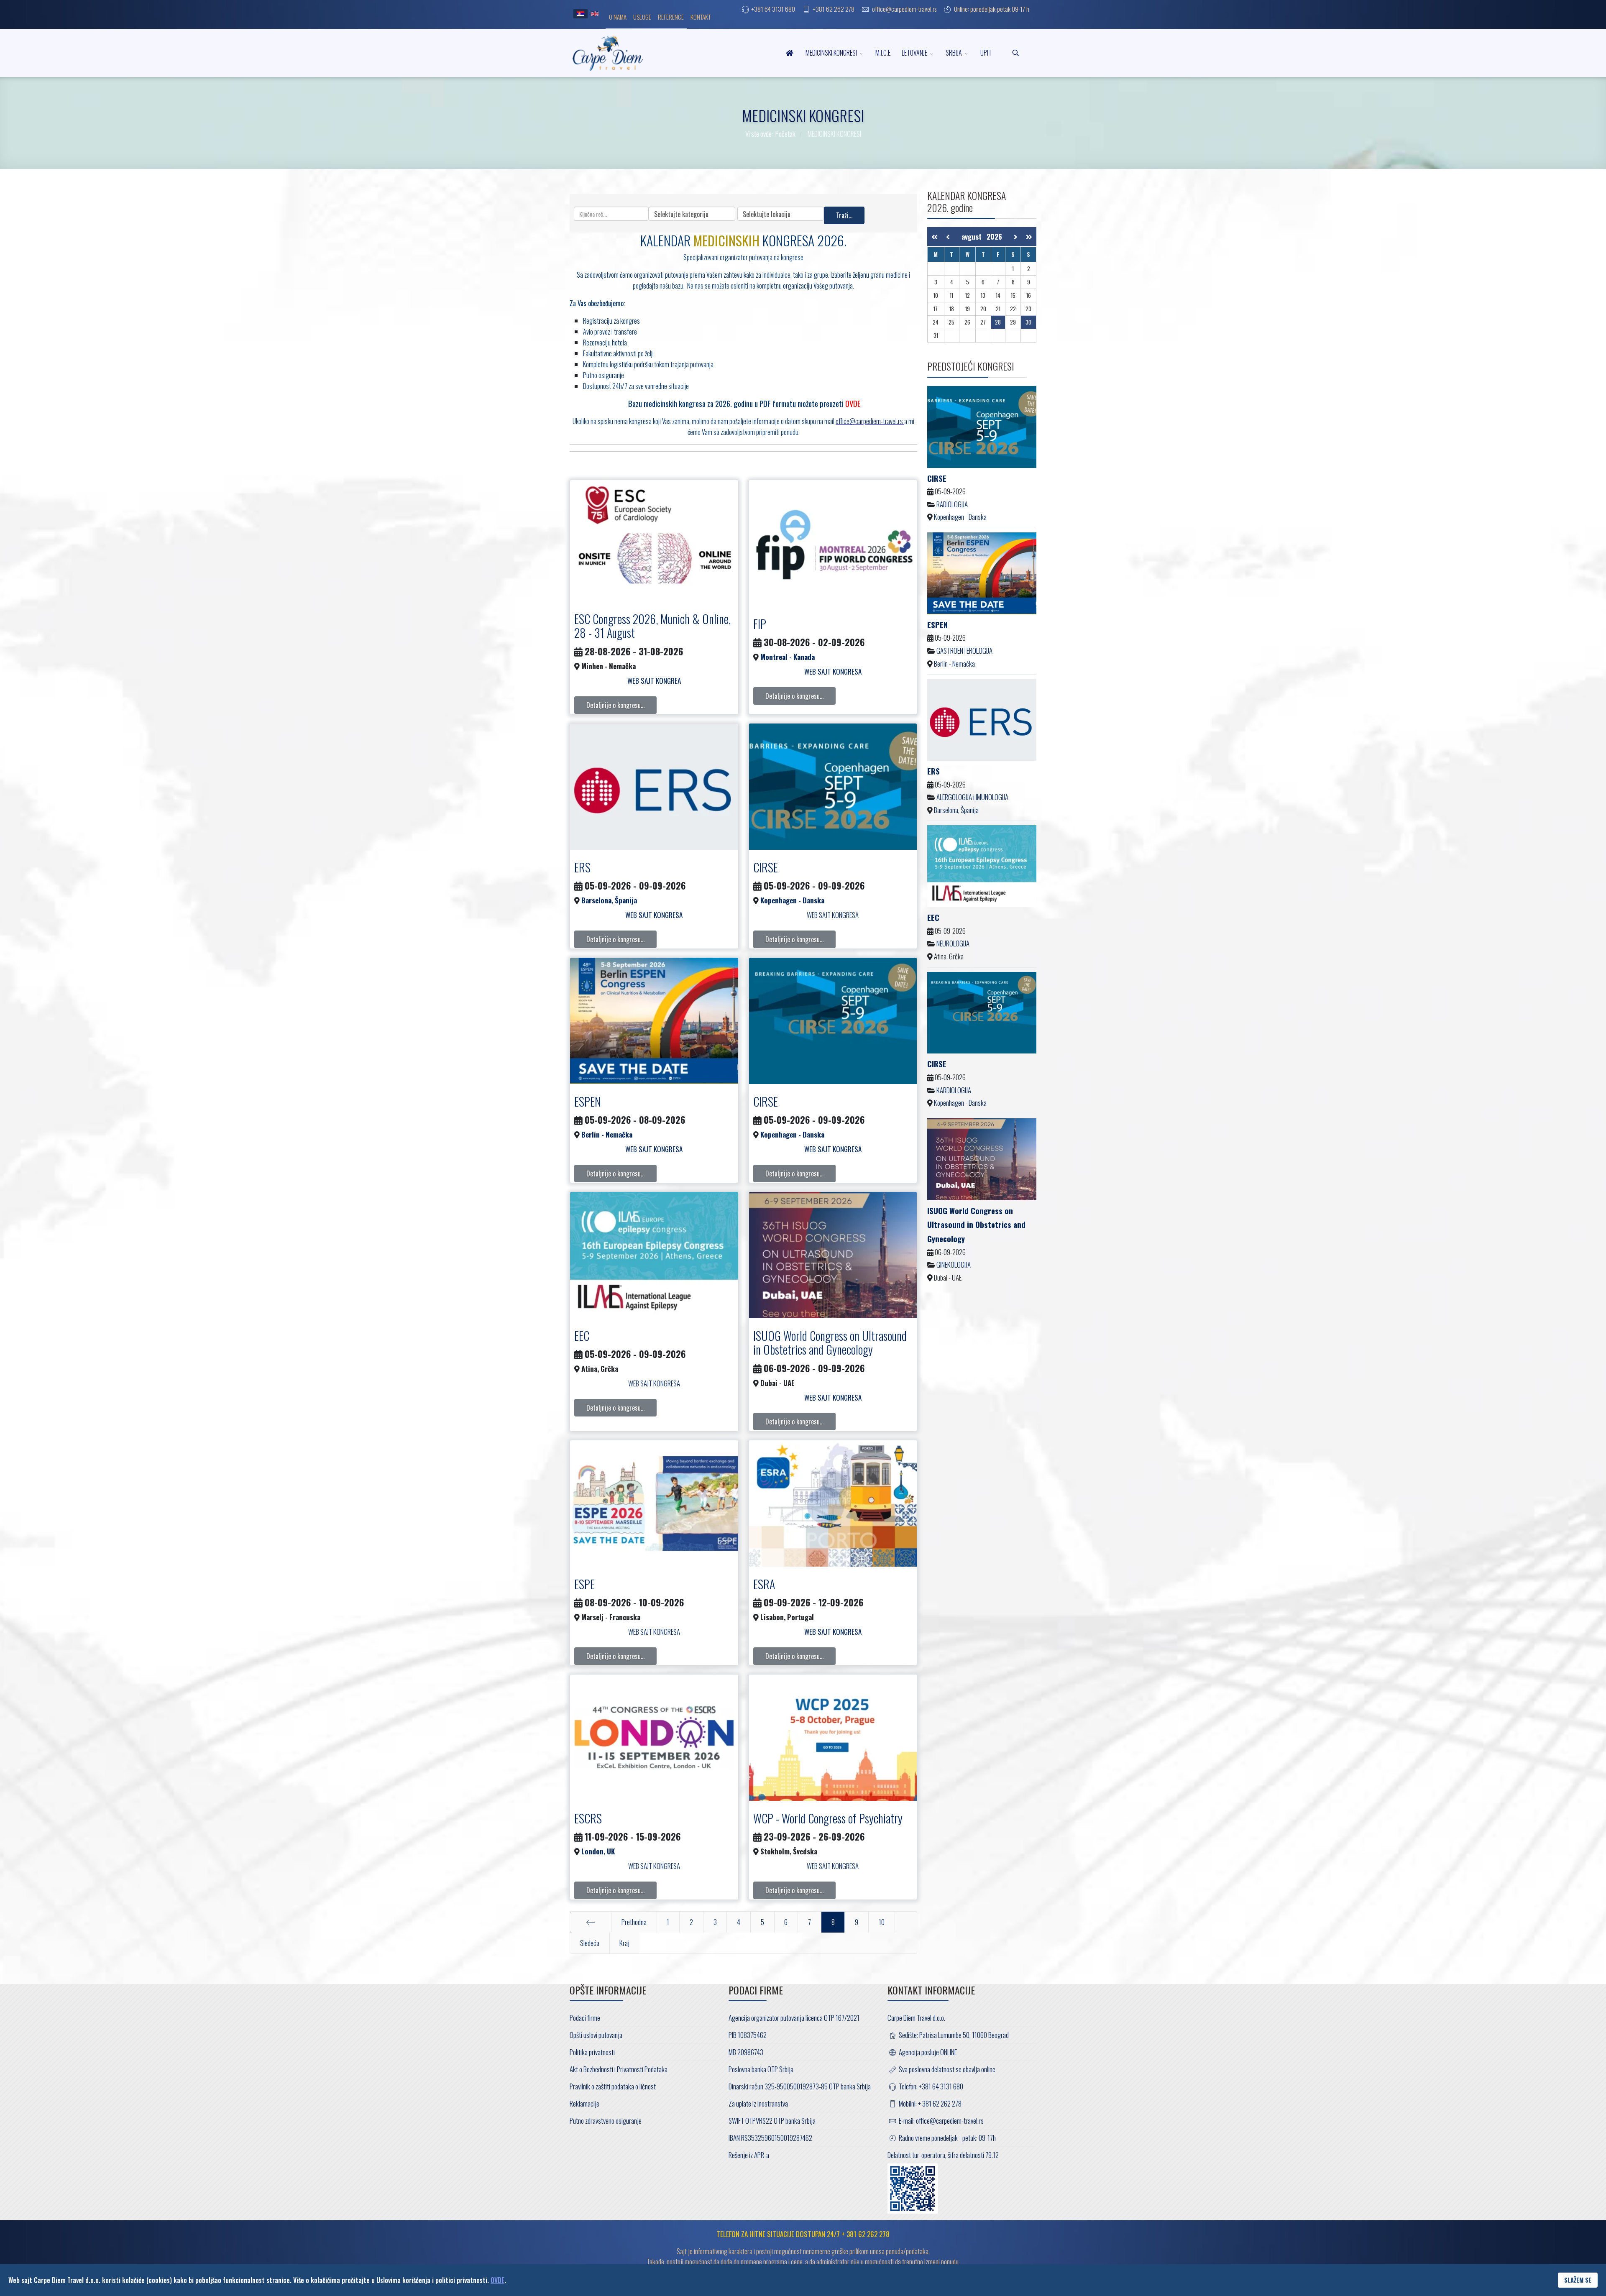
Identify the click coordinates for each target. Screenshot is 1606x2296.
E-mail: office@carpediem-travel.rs (941, 2121)
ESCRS (588, 1818)
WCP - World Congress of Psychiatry (828, 1818)
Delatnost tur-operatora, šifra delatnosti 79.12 (943, 2155)
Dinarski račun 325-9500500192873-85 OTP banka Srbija (800, 2086)
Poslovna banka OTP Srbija (761, 2069)
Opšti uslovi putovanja (596, 2035)
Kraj (624, 1943)
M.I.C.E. (884, 53)
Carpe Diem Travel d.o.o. (916, 2018)
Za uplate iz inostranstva (758, 2103)
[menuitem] (618, 16)
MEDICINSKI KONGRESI (831, 53)
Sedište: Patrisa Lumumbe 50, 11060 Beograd (953, 2035)
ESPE (584, 1584)
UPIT (986, 53)
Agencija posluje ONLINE (927, 2052)
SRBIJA (954, 53)
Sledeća (590, 1943)
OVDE (497, 2280)
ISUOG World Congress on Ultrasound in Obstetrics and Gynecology (830, 1343)
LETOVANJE (914, 53)
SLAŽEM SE (1578, 2280)
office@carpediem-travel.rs (904, 9)
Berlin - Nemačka (607, 1134)
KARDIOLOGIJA (954, 1090)
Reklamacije (584, 2103)
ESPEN (588, 1101)
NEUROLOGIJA (953, 943)
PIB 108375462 (748, 2035)
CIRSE (766, 867)
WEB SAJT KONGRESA (833, 915)
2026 (994, 237)
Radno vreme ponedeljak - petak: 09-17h (947, 2138)
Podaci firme (585, 2018)
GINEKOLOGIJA (954, 1264)
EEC (582, 1336)
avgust (974, 237)
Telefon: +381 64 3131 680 (930, 2086)
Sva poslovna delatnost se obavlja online (946, 2069)
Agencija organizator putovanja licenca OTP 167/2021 (794, 2018)
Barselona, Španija (609, 900)
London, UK (598, 1851)
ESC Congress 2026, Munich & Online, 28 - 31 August (652, 626)
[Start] (591, 1922)
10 (882, 1922)
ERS (582, 867)
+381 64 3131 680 (773, 9)
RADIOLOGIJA (952, 504)
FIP (760, 624)
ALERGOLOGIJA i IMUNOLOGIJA (972, 797)
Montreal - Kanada (788, 657)
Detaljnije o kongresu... (615, 705)
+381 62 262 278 (834, 9)
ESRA (764, 1584)
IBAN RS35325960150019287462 (770, 2138)
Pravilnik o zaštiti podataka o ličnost (613, 2086)
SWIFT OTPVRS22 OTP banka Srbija (772, 2121)
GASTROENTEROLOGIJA (964, 651)
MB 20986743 (746, 2052)
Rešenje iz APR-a (749, 2155)
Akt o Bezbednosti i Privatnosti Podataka (619, 2069)
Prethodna (634, 1922)
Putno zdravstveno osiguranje (606, 2121)
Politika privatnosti (592, 2052)
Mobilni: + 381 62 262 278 (930, 2103)
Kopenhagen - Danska (792, 900)
